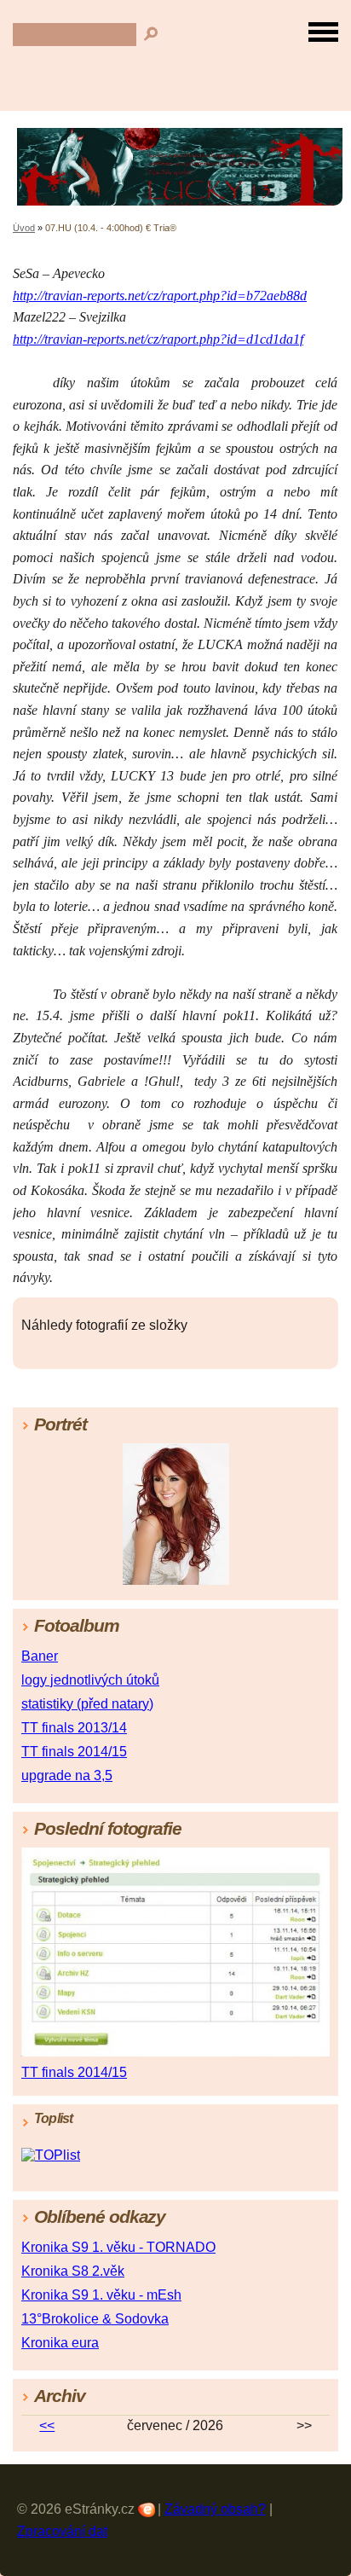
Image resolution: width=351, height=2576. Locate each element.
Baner (40, 1656)
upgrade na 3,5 (67, 1775)
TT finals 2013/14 (74, 1728)
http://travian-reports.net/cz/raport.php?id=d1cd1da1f (158, 339)
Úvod (24, 228)
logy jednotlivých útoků (90, 1680)
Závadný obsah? (215, 2509)
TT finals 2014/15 (74, 1752)
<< (47, 2425)
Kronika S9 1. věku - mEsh (101, 2295)
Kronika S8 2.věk (73, 2271)
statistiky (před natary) (87, 1704)
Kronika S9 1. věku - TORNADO (118, 2247)
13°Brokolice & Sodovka (95, 2319)
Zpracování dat (62, 2531)
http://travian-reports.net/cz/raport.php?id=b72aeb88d (160, 296)
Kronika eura (60, 2343)
